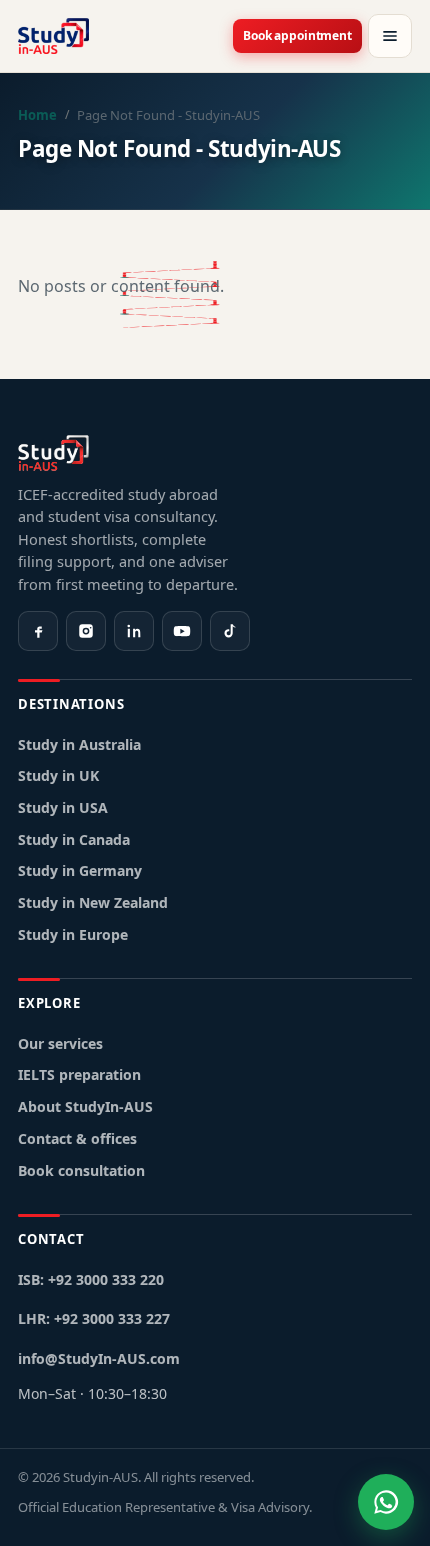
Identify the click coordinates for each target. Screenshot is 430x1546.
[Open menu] (390, 36)
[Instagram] (86, 631)
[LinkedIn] (134, 631)
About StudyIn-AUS (85, 1106)
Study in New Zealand (93, 902)
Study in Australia (79, 744)
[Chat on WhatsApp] (386, 1502)
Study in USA (63, 807)
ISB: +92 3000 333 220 (91, 1279)
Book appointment (297, 35)
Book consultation (81, 1170)
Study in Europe (73, 934)
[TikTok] (230, 631)
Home (37, 115)
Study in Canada (74, 839)
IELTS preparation (79, 1074)
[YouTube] (182, 631)
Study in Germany (80, 870)
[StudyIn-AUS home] (53, 36)
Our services (60, 1043)
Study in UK (58, 775)
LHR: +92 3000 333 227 (94, 1318)
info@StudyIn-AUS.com (99, 1358)
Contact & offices (77, 1138)
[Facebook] (38, 631)
